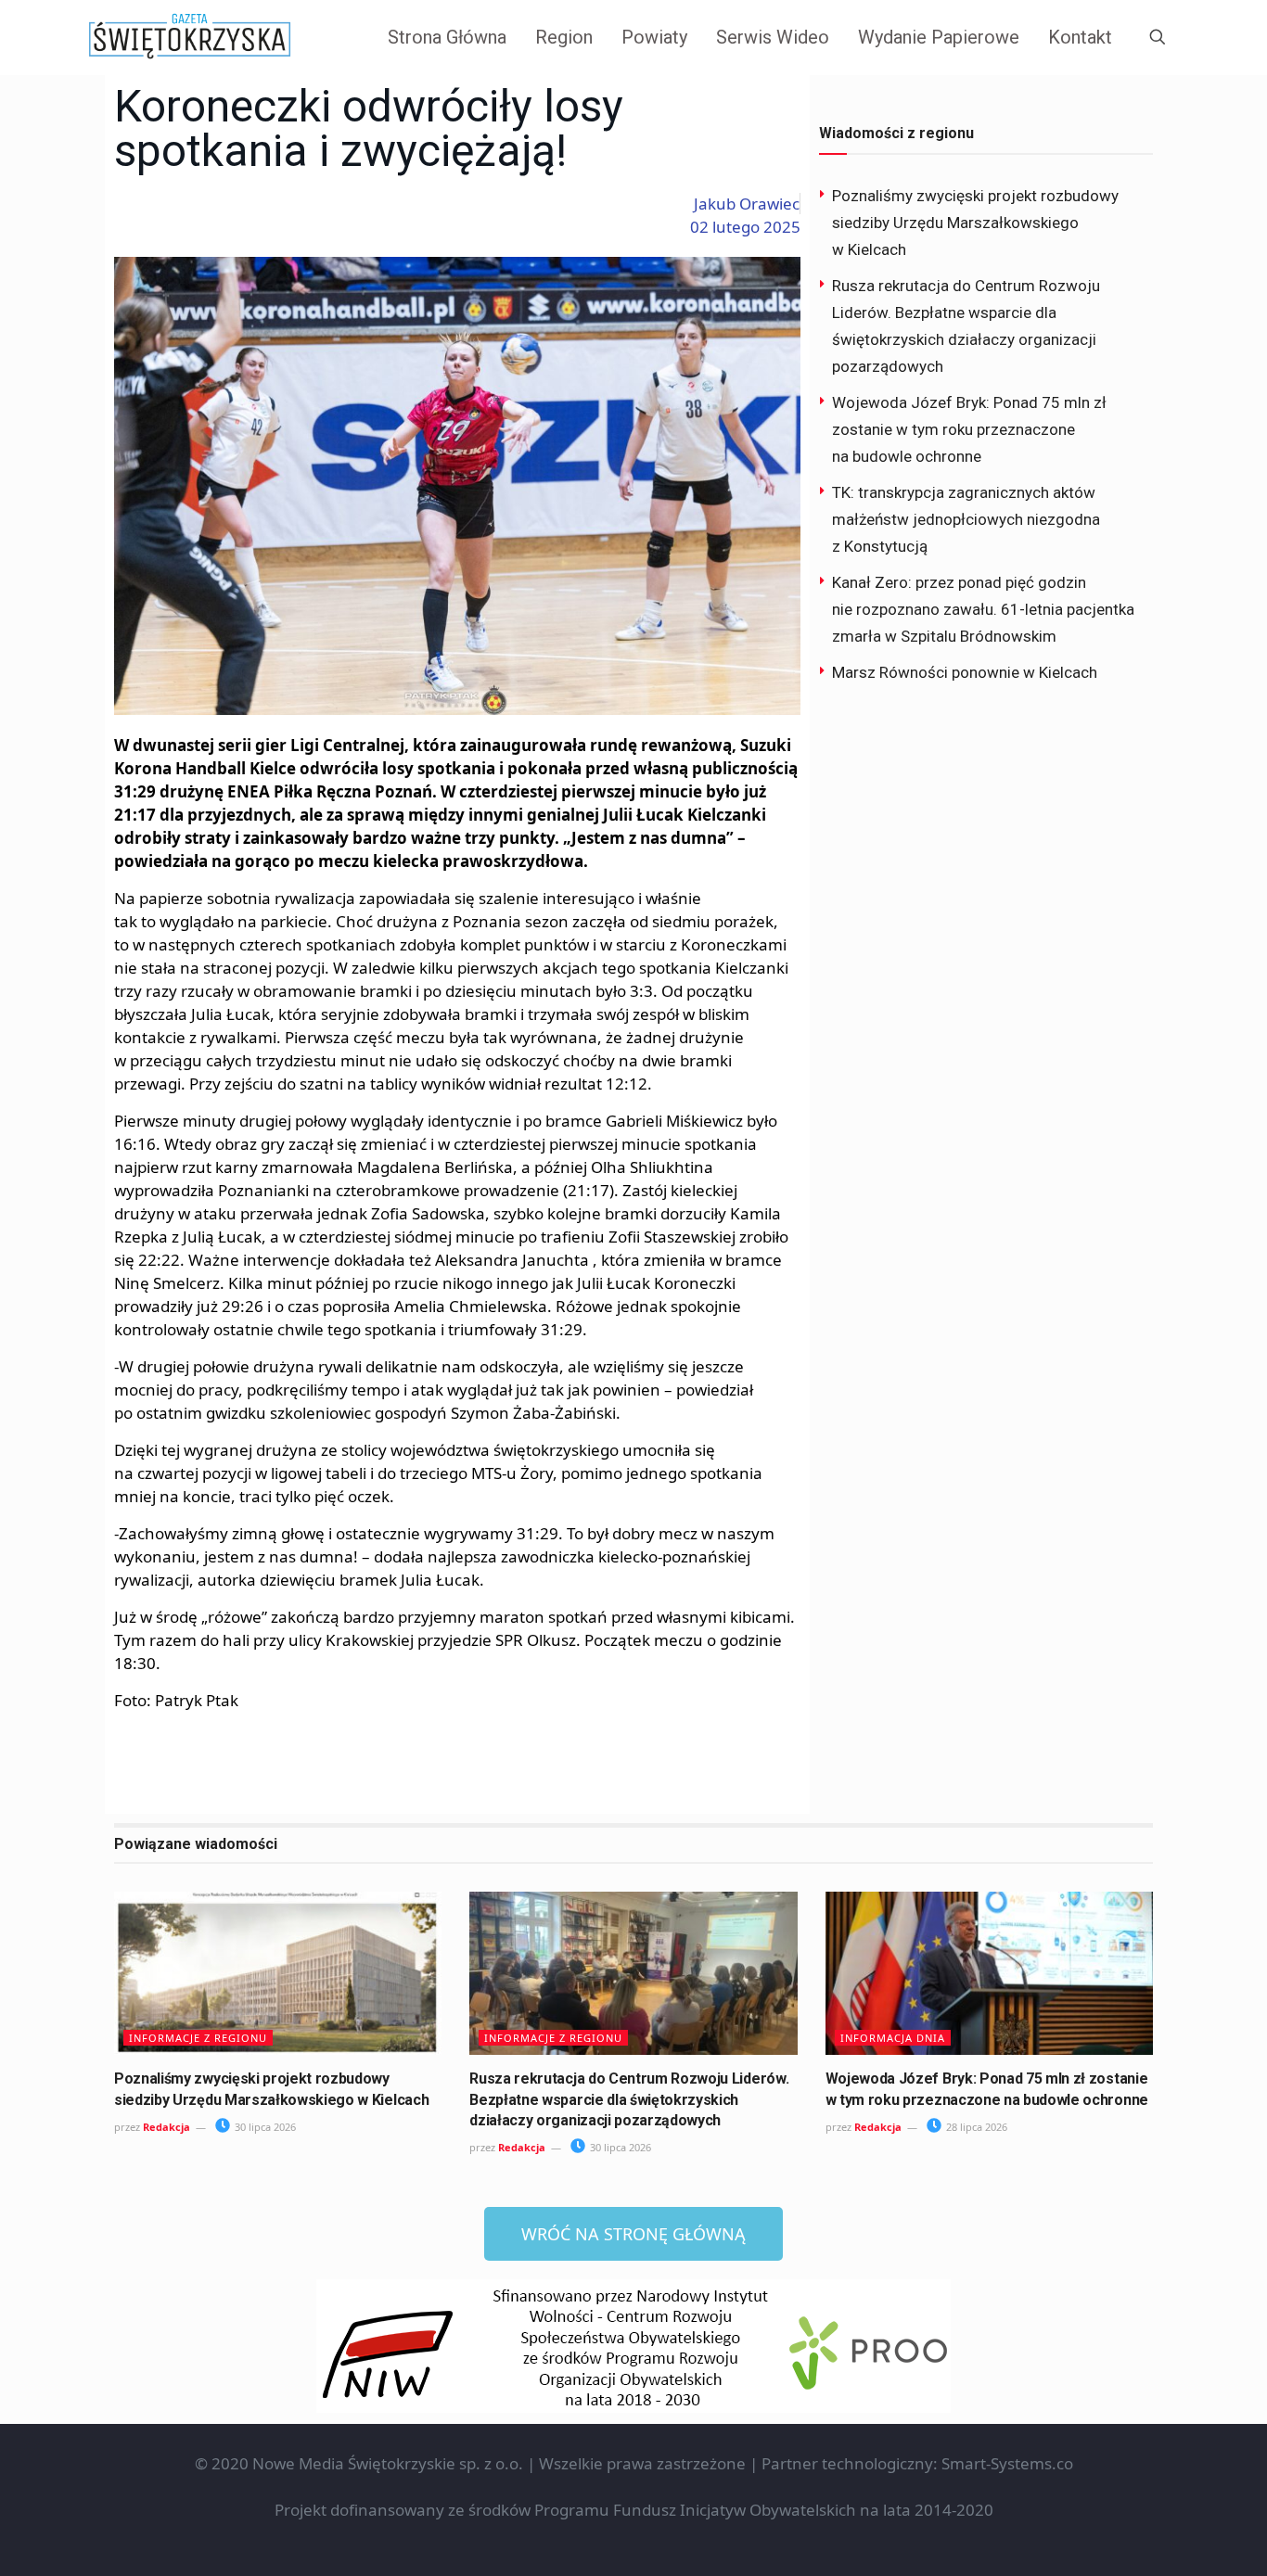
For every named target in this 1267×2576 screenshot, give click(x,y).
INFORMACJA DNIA (893, 2038)
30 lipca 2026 (264, 2127)
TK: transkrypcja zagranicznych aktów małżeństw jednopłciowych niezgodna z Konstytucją (966, 519)
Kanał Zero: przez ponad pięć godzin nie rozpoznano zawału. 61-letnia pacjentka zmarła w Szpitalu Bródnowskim (983, 609)
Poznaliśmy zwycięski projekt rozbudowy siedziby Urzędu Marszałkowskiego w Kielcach (975, 223)
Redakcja (166, 2127)
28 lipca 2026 (975, 2127)
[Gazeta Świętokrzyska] (190, 37)
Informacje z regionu (198, 2038)
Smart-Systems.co (1007, 2463)
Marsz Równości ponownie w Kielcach (965, 672)
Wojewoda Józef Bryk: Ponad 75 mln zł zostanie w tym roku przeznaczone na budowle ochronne (969, 429)
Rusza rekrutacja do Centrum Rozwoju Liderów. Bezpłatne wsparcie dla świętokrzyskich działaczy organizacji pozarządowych (629, 2099)
